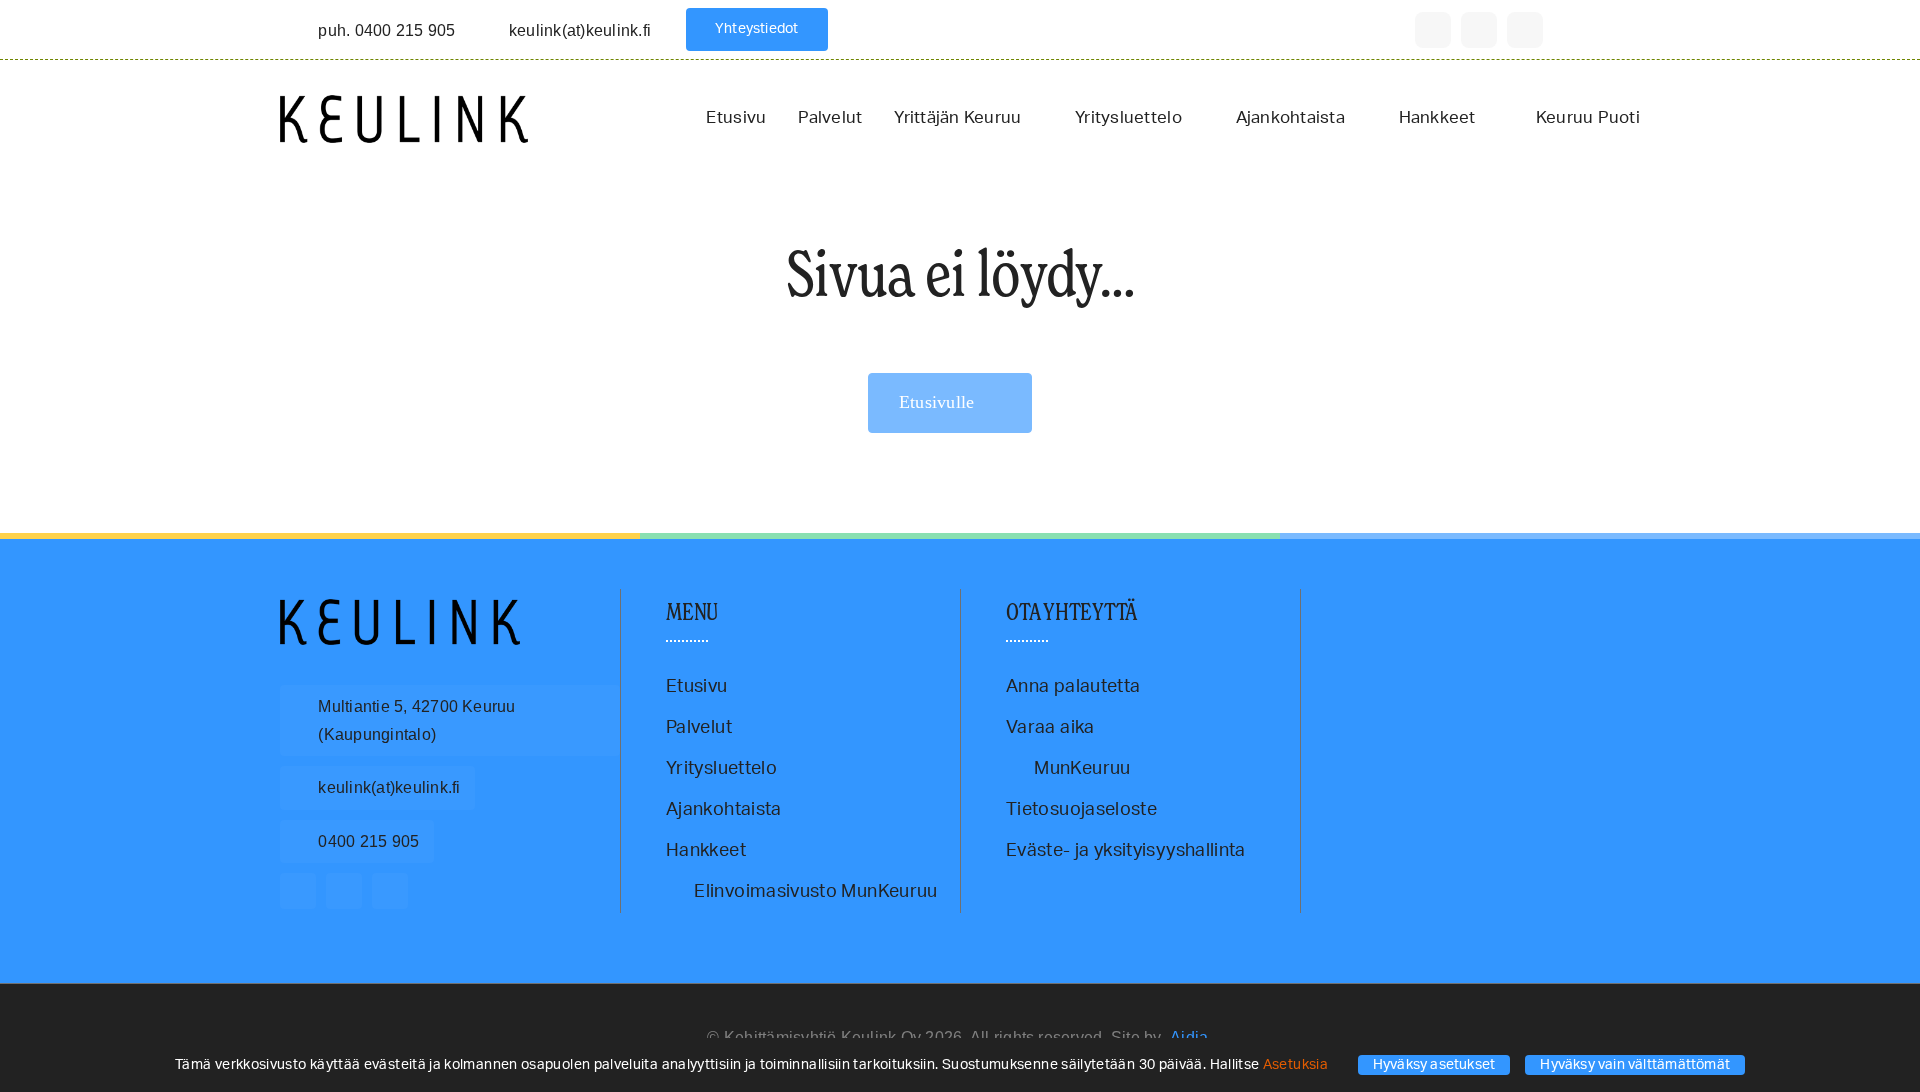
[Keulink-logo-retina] (404, 104)
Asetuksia (1297, 1065)
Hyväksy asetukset (1434, 1065)
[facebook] (1433, 30)
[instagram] (1479, 30)
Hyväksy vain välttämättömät (1635, 1065)
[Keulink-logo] (400, 608)
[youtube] (1525, 30)
